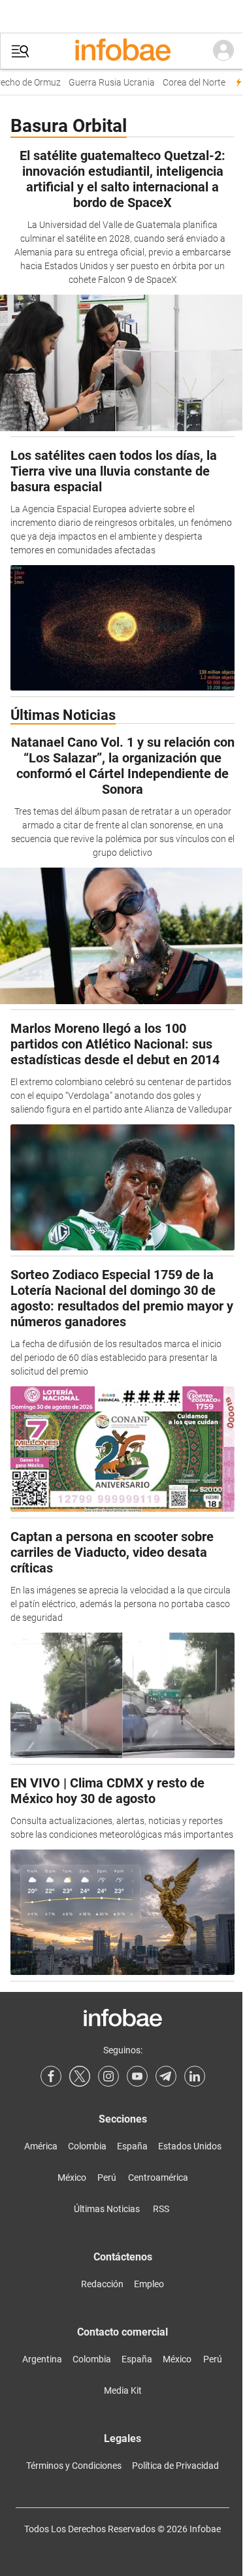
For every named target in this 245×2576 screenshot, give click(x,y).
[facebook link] (51, 2076)
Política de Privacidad (175, 2466)
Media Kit (123, 2390)
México (72, 2177)
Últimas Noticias (107, 2209)
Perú (107, 2177)
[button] (20, 51)
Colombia (87, 2146)
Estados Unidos (190, 2146)
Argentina (42, 2359)
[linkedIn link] (195, 2076)
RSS (161, 2209)
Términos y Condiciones (74, 2466)
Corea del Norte (189, 83)
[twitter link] (80, 2076)
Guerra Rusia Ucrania (106, 83)
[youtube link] (137, 2076)
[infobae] (123, 51)
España (132, 2146)
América (41, 2146)
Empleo (149, 2284)
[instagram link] (108, 2076)
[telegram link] (166, 2076)
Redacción (102, 2284)
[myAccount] (223, 51)
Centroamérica (158, 2177)
